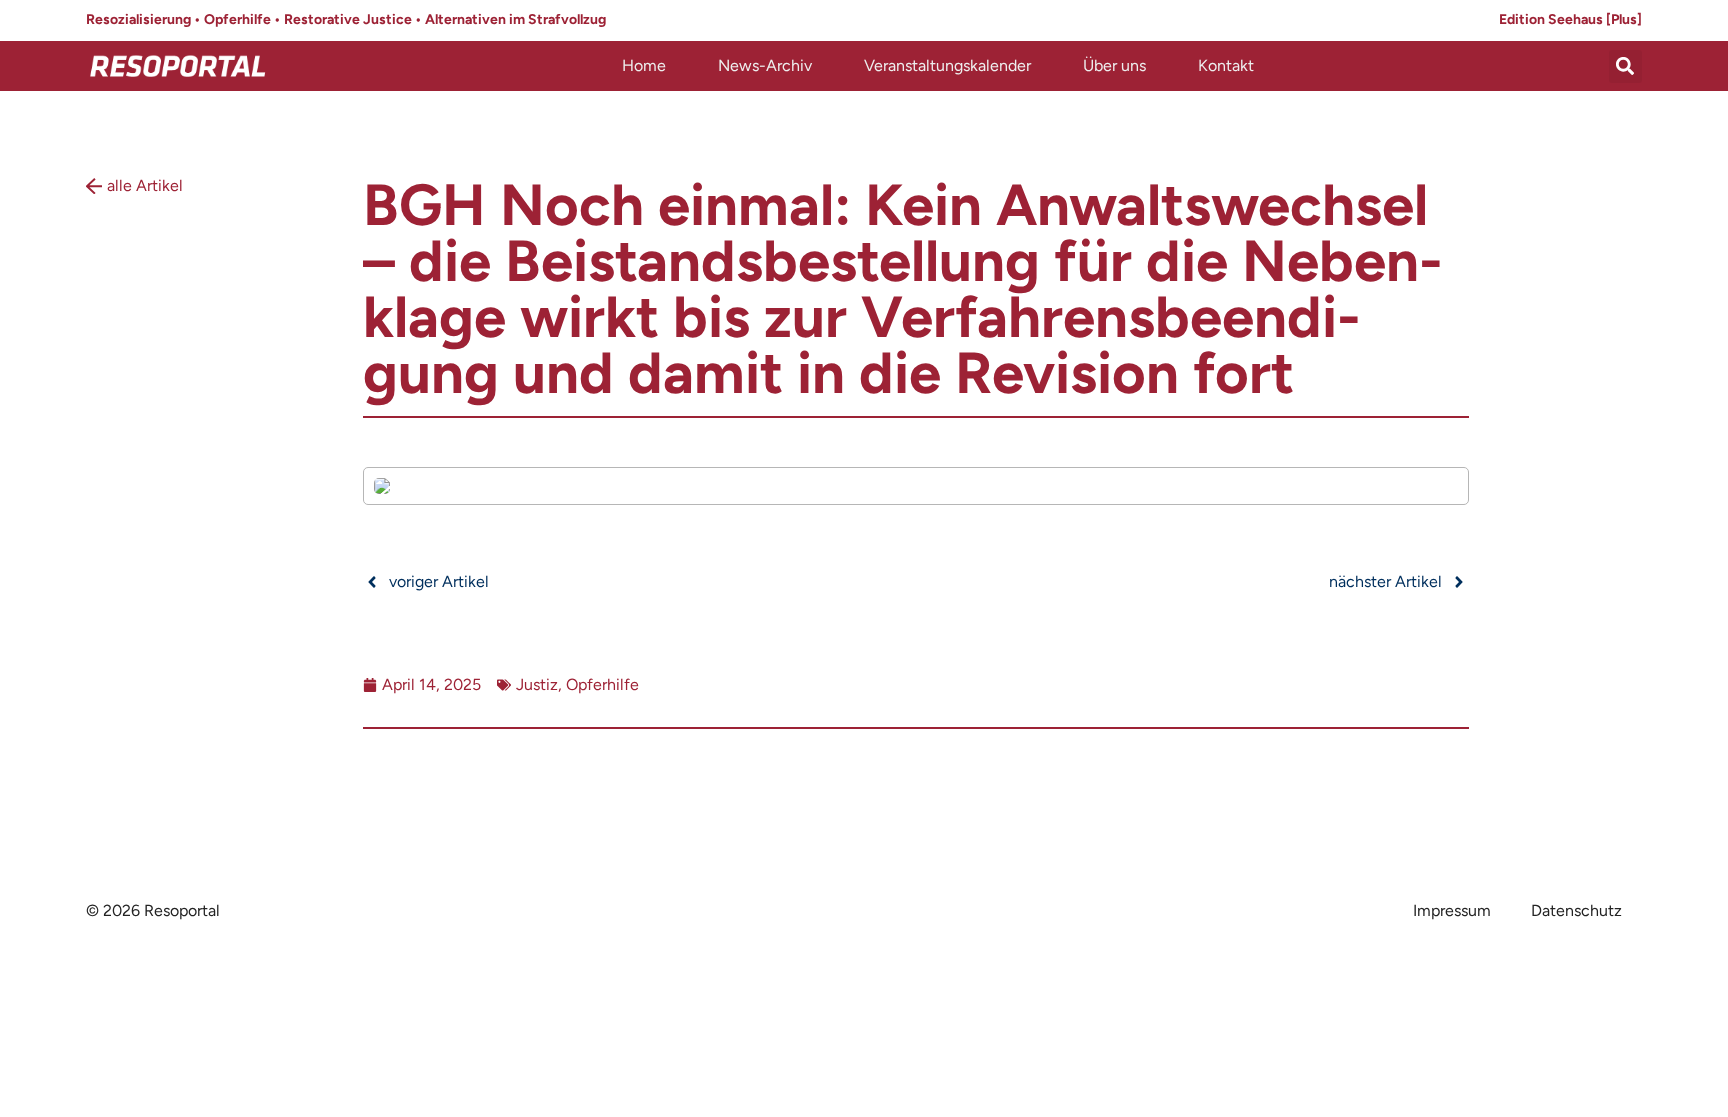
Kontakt (1226, 65)
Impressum (1452, 910)
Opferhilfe (602, 684)
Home (644, 65)
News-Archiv (765, 65)
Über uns (1114, 65)
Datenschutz (1576, 910)
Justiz (537, 684)
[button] (1625, 66)
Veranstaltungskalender (947, 65)
